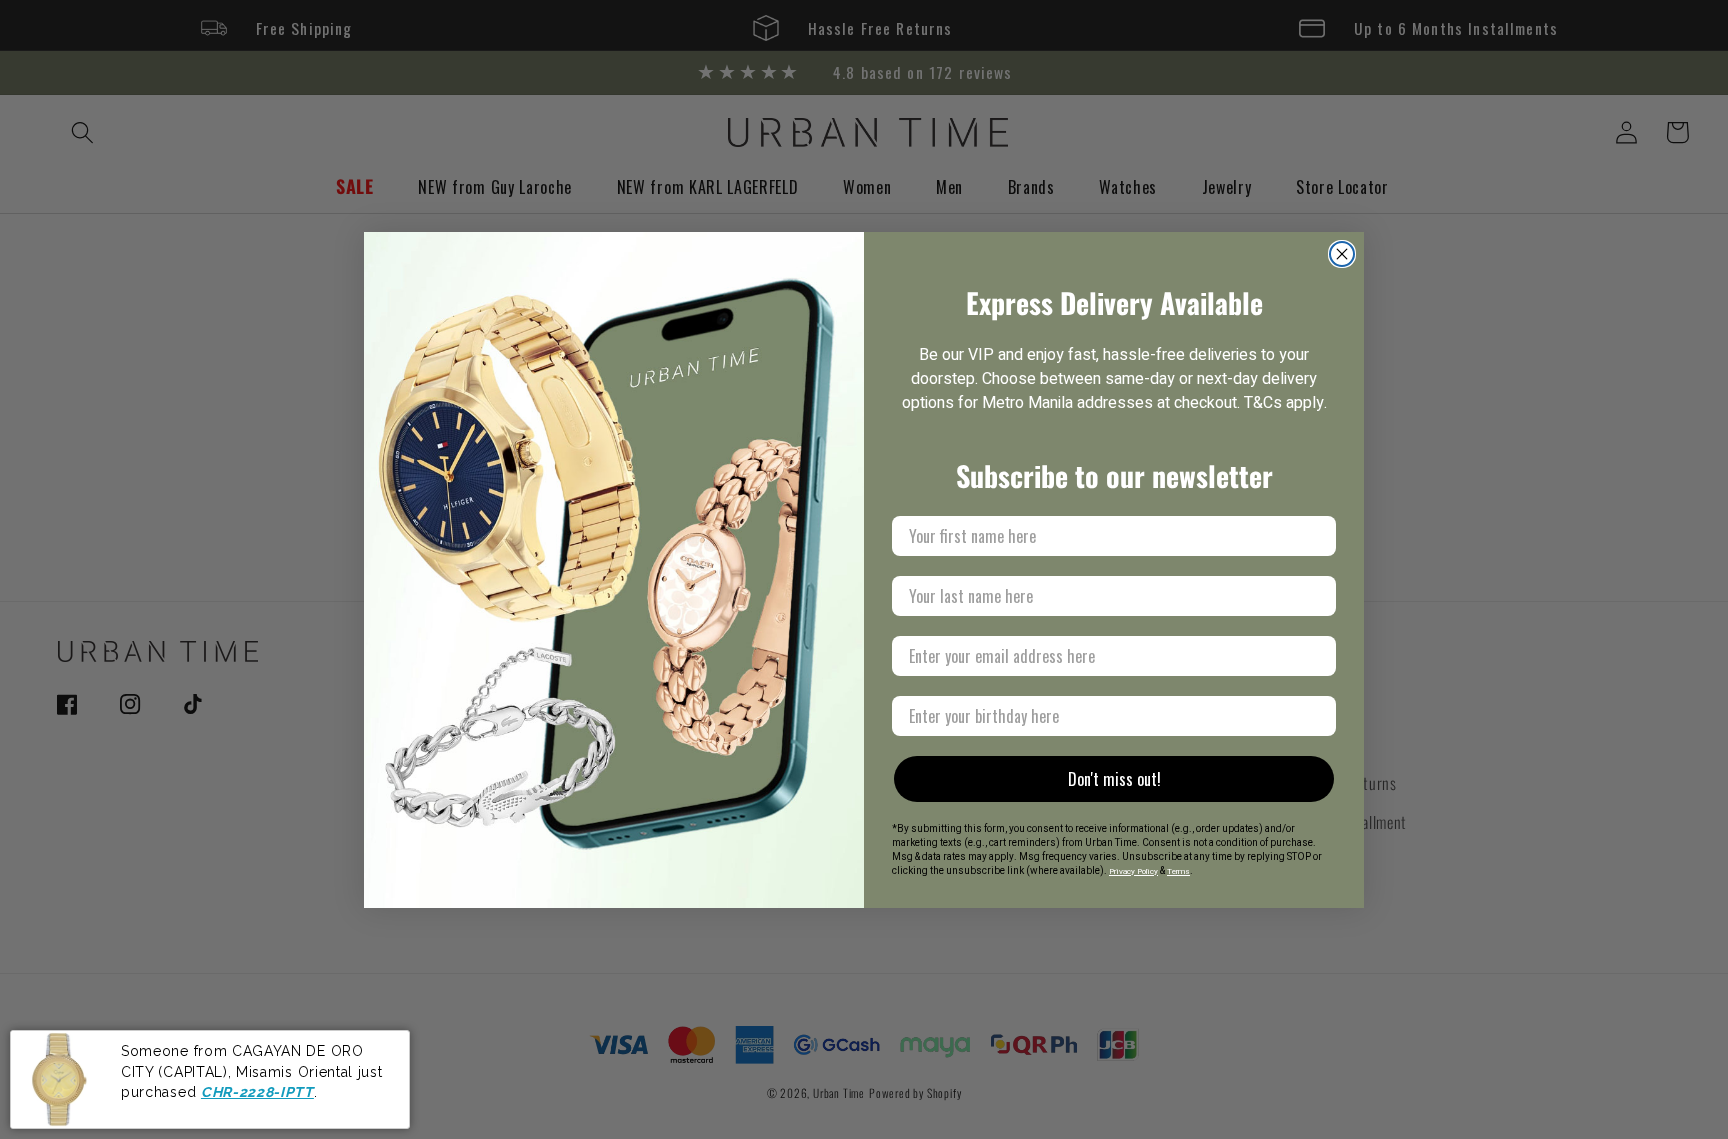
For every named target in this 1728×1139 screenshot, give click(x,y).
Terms (1178, 871)
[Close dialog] (1342, 254)
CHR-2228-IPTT (257, 1092)
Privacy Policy (1133, 871)
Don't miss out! (1114, 779)
